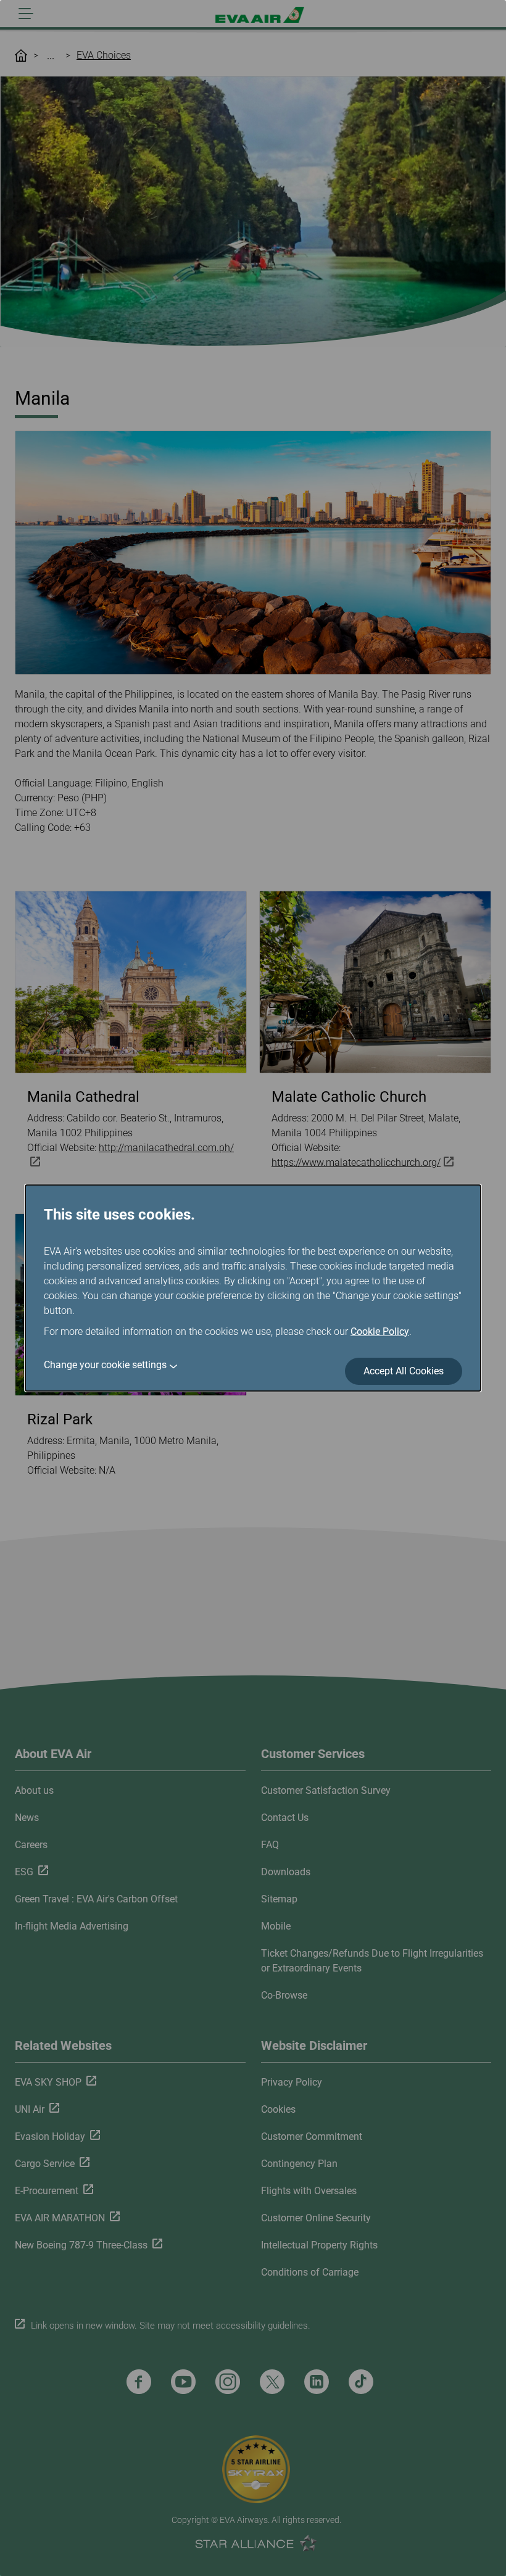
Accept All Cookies (404, 1371)
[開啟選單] (26, 14)
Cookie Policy (380, 1331)
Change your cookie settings (105, 1365)
